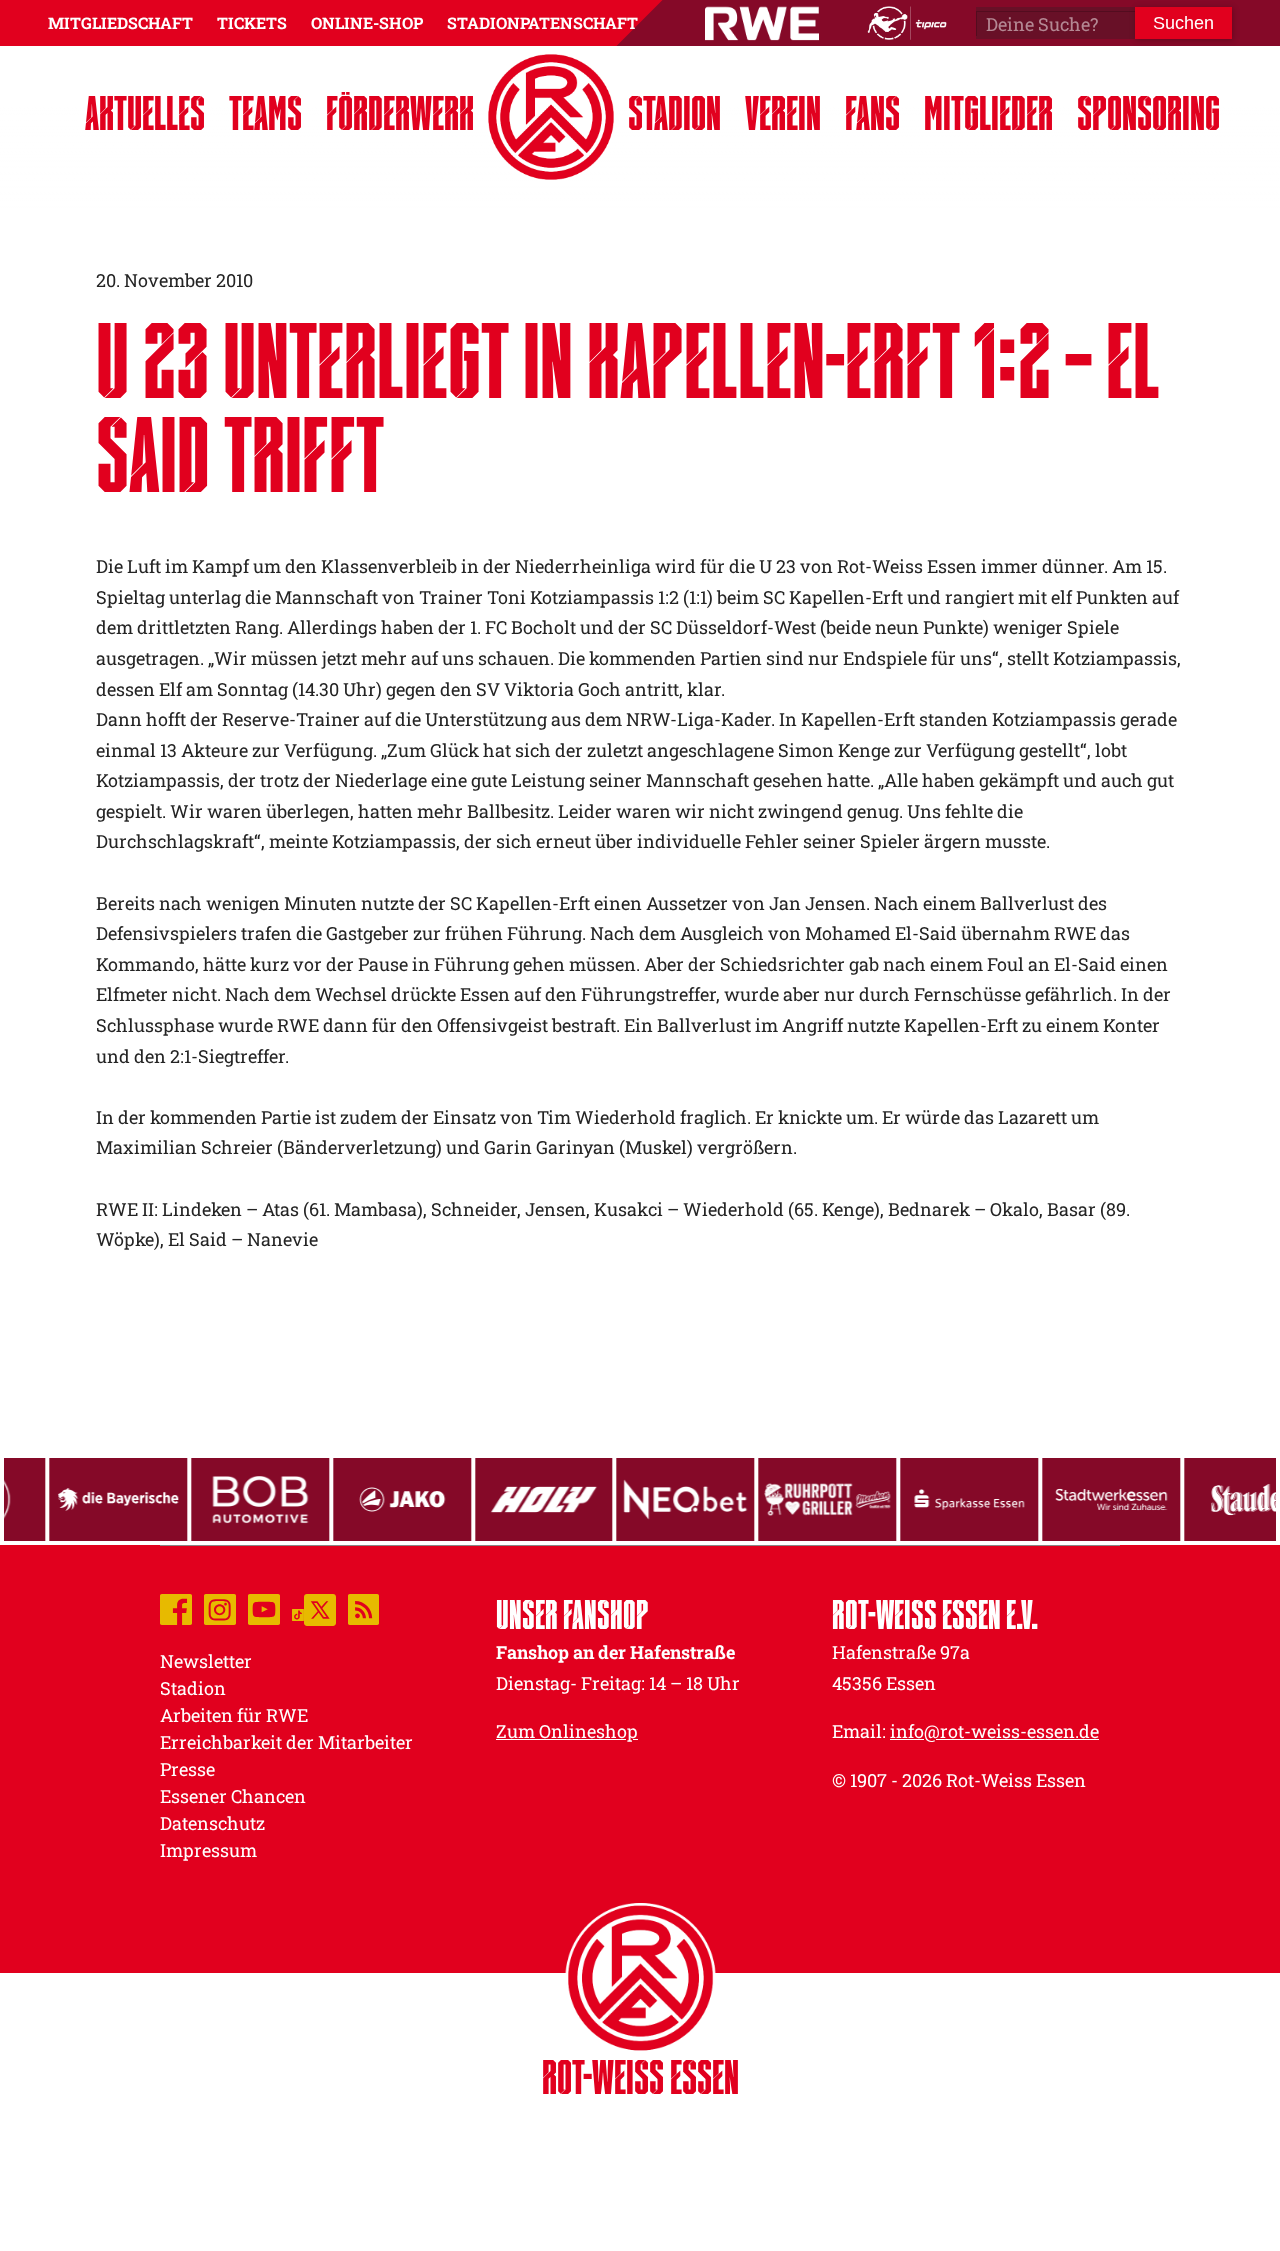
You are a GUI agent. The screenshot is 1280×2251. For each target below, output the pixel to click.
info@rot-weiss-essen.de (994, 1731)
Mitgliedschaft (120, 22)
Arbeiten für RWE (234, 1715)
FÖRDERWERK (400, 112)
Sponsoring (1148, 112)
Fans (872, 112)
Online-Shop (367, 22)
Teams (265, 112)
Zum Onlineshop (567, 1731)
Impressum (208, 1850)
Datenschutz (212, 1823)
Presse (187, 1769)
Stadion (674, 112)
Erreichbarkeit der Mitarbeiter (286, 1742)
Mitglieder (988, 112)
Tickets (252, 22)
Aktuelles (145, 112)
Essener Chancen (233, 1796)
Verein (783, 112)
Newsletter (206, 1661)
